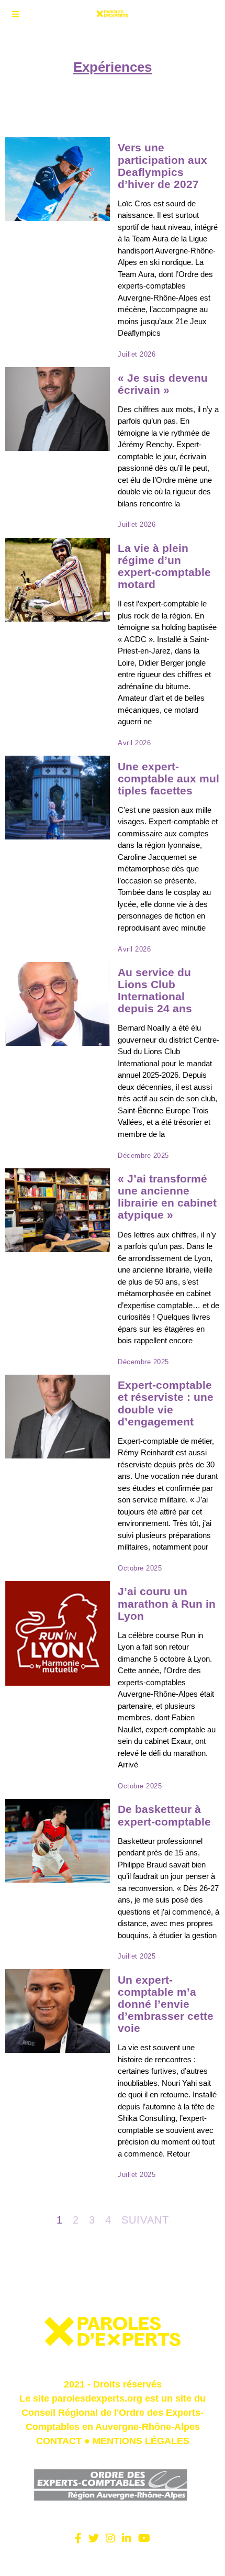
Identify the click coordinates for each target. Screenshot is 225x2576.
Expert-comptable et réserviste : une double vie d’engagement (166, 1403)
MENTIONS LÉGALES (141, 2441)
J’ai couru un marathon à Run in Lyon (167, 1603)
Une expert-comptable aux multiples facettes (168, 778)
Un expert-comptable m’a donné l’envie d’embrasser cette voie (166, 2004)
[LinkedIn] (127, 2538)
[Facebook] (78, 2538)
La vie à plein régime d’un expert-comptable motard (164, 566)
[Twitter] (94, 2538)
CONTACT (59, 2441)
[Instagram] (110, 2538)
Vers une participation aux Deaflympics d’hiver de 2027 (162, 165)
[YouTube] (144, 2538)
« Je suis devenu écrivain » (163, 384)
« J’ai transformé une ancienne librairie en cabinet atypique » (167, 1197)
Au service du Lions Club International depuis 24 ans (155, 990)
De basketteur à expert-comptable (164, 1815)
